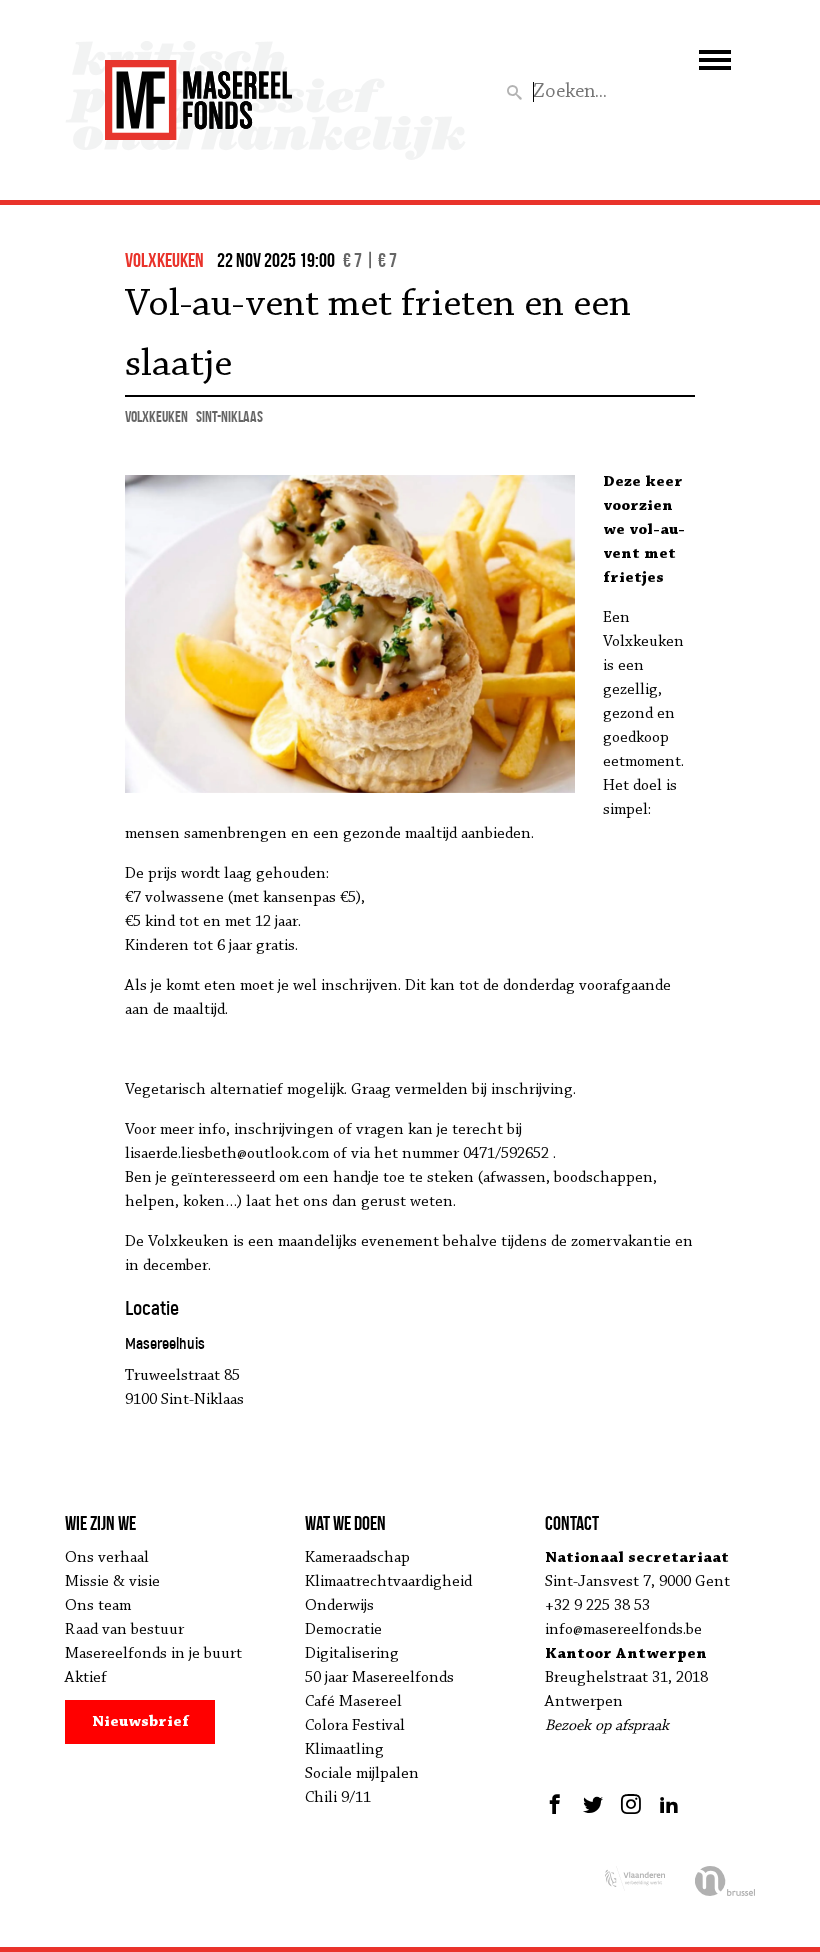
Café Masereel (353, 1702)
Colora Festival (355, 1726)
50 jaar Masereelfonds (379, 1678)
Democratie (343, 1630)
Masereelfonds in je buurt (153, 1654)
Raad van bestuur (124, 1630)
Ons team (98, 1606)
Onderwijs (339, 1606)
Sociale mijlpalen (362, 1774)
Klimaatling (344, 1750)
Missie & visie (112, 1582)
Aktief (86, 1678)
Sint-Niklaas (229, 416)
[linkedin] (669, 1804)
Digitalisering (352, 1654)
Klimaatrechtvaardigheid (388, 1582)
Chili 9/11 (338, 1798)
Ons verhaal (107, 1558)
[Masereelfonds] (198, 91)
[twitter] (593, 1804)
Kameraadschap (357, 1558)
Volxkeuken (156, 416)
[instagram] (631, 1804)
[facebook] (557, 1804)
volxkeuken (164, 260)
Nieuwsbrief (140, 1722)
